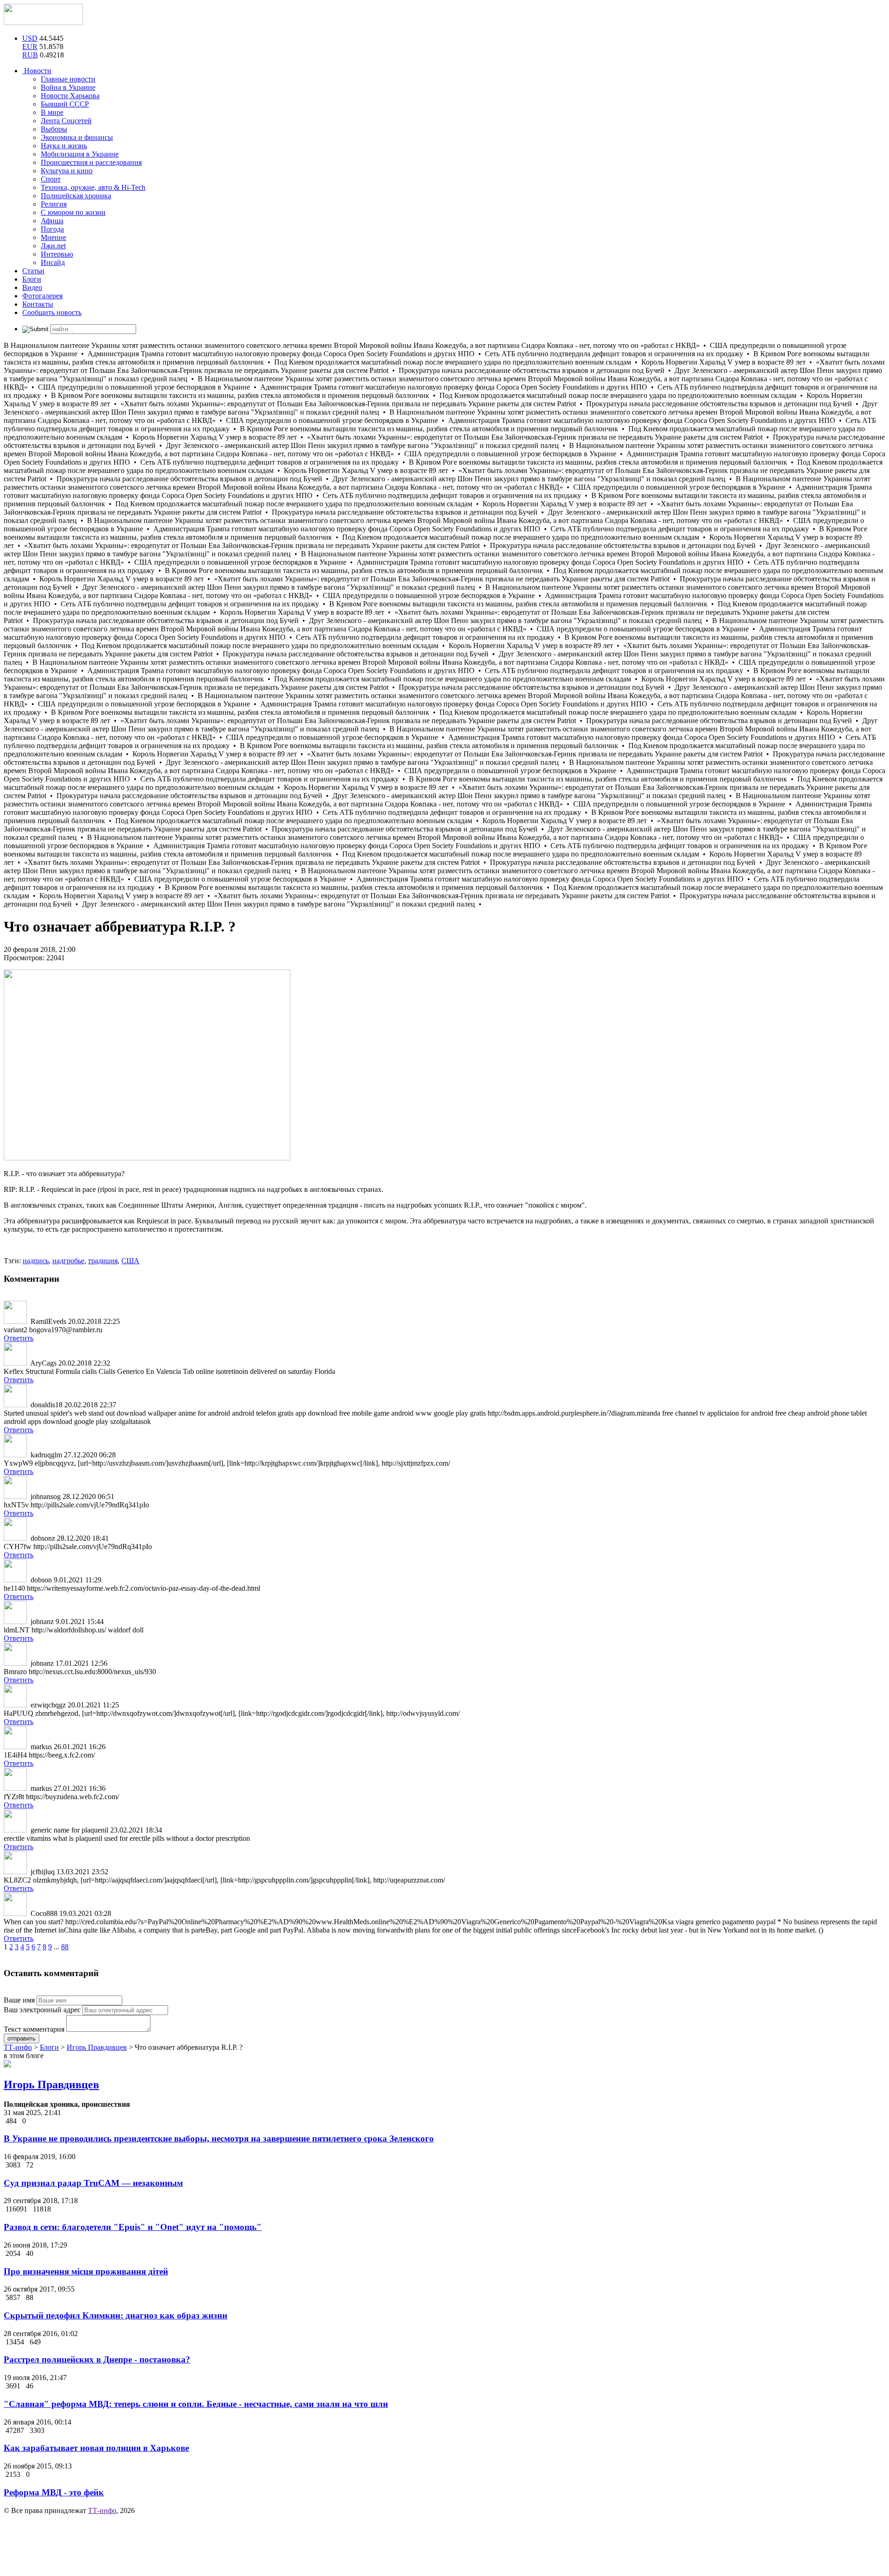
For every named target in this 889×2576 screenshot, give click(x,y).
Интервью (57, 254)
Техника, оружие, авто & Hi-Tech (93, 187)
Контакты (38, 304)
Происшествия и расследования (91, 162)
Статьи (33, 271)
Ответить (19, 1338)
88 (65, 1947)
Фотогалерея (42, 296)
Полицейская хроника (76, 196)
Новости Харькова (70, 96)
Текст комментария (34, 2029)
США (130, 1261)
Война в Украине (68, 87)
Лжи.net (53, 246)
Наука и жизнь (64, 146)
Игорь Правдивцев (51, 2085)
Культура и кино (67, 171)
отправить (22, 2038)
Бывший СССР (65, 104)
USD (30, 38)
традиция (103, 1261)
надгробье (68, 1261)
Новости (37, 71)
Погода (52, 229)
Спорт (51, 179)
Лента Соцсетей (66, 121)
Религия (54, 204)
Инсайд (53, 262)
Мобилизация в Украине (80, 154)
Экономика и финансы (77, 137)
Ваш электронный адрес (42, 2010)
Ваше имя (19, 2000)
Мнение (53, 237)
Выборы (54, 129)
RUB (30, 55)
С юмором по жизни (73, 212)
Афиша (52, 221)
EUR (30, 47)
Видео (32, 287)
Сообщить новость (52, 312)
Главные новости (68, 79)
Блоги (32, 279)
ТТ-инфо (102, 2510)
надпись (36, 1261)
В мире (52, 112)
